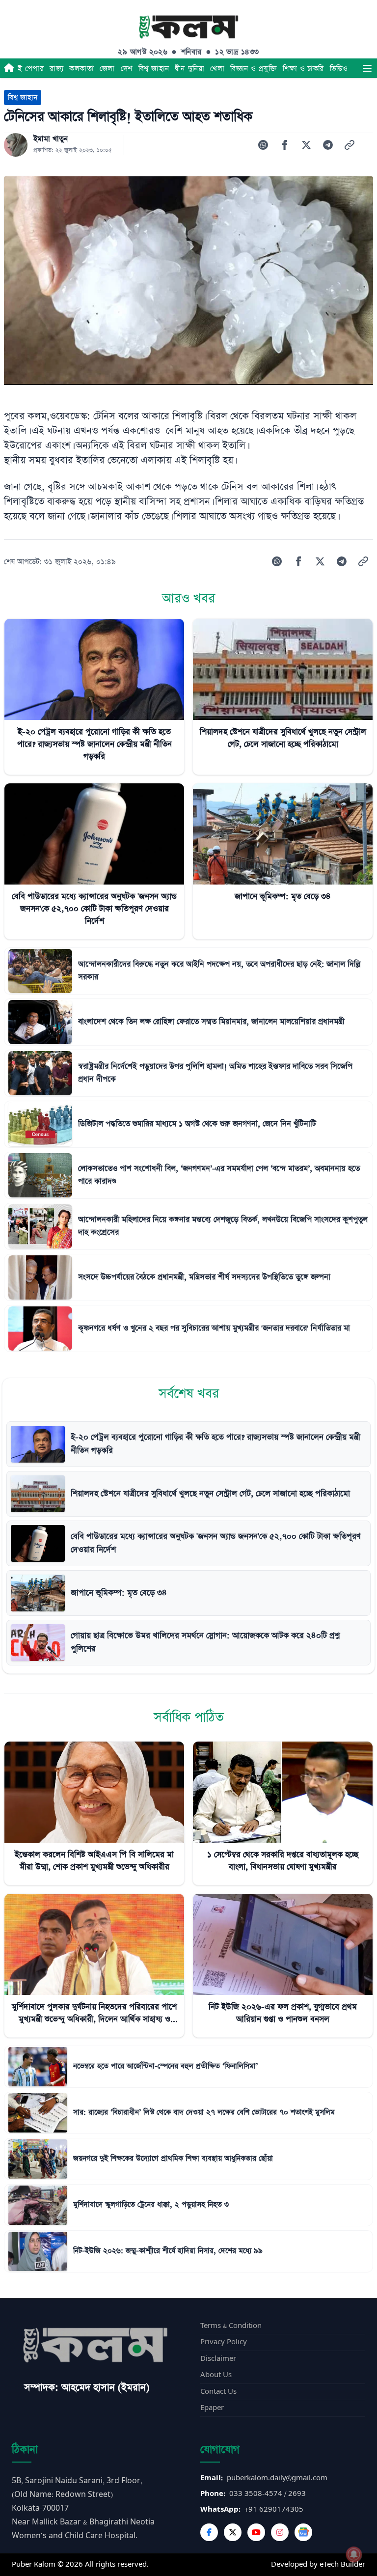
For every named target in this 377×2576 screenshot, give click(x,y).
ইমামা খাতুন (51, 139)
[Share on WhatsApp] (263, 145)
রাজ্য (56, 69)
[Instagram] (280, 2532)
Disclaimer (218, 2359)
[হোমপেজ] (9, 68)
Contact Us (218, 2392)
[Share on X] (306, 145)
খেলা (217, 69)
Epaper (212, 2408)
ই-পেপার (31, 69)
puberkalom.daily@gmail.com (277, 2478)
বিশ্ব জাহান (154, 69)
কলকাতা (81, 69)
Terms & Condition (231, 2326)
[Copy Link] (350, 145)
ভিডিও (339, 69)
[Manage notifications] (354, 2554)
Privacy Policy (224, 2342)
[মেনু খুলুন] (367, 68)
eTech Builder (342, 2564)
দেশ (127, 69)
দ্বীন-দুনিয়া (189, 69)
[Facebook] (209, 2532)
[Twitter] (233, 2532)
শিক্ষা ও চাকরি (303, 69)
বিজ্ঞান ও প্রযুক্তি (254, 69)
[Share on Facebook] (285, 145)
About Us (216, 2375)
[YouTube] (256, 2532)
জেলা (107, 69)
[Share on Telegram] (328, 145)
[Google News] (303, 2532)
